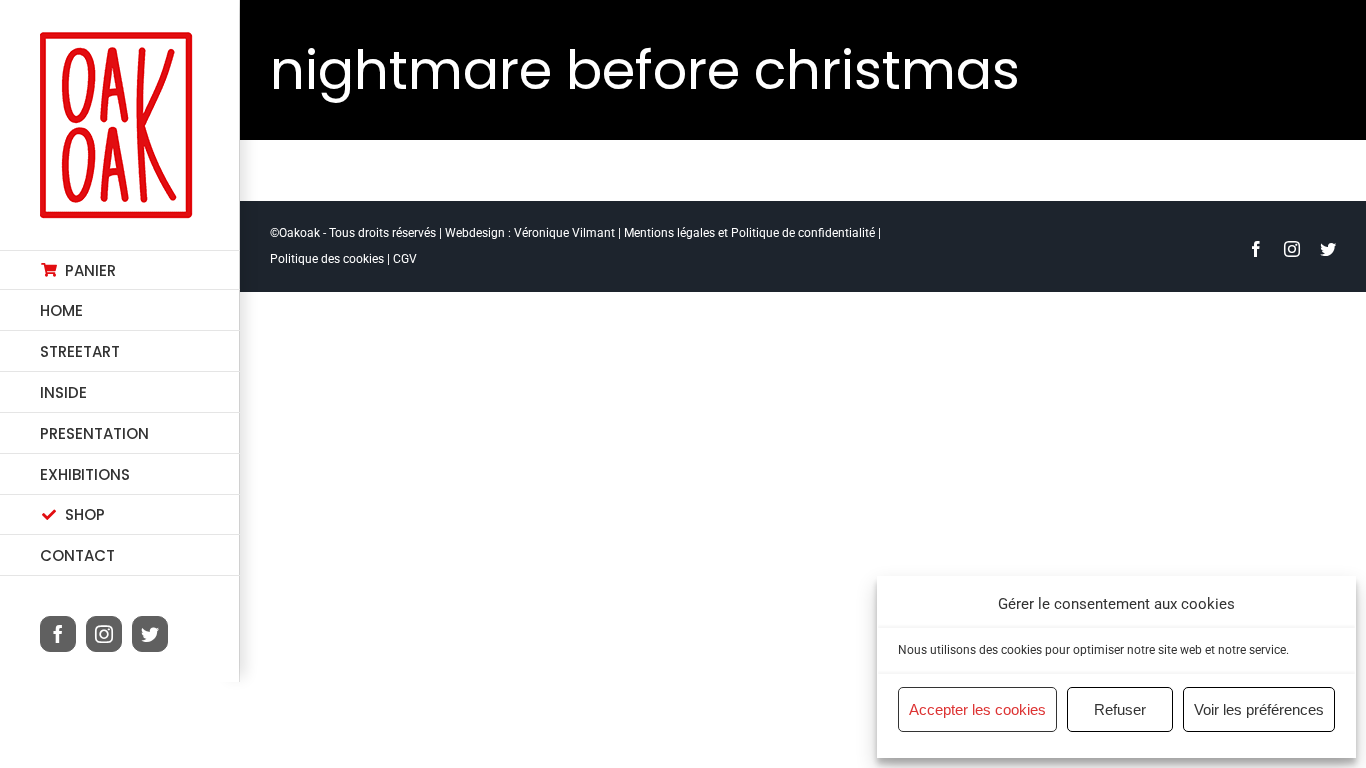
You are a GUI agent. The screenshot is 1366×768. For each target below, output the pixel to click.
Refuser (1120, 709)
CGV (405, 259)
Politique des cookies (327, 259)
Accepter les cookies (977, 709)
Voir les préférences (1259, 709)
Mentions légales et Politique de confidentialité (749, 233)
